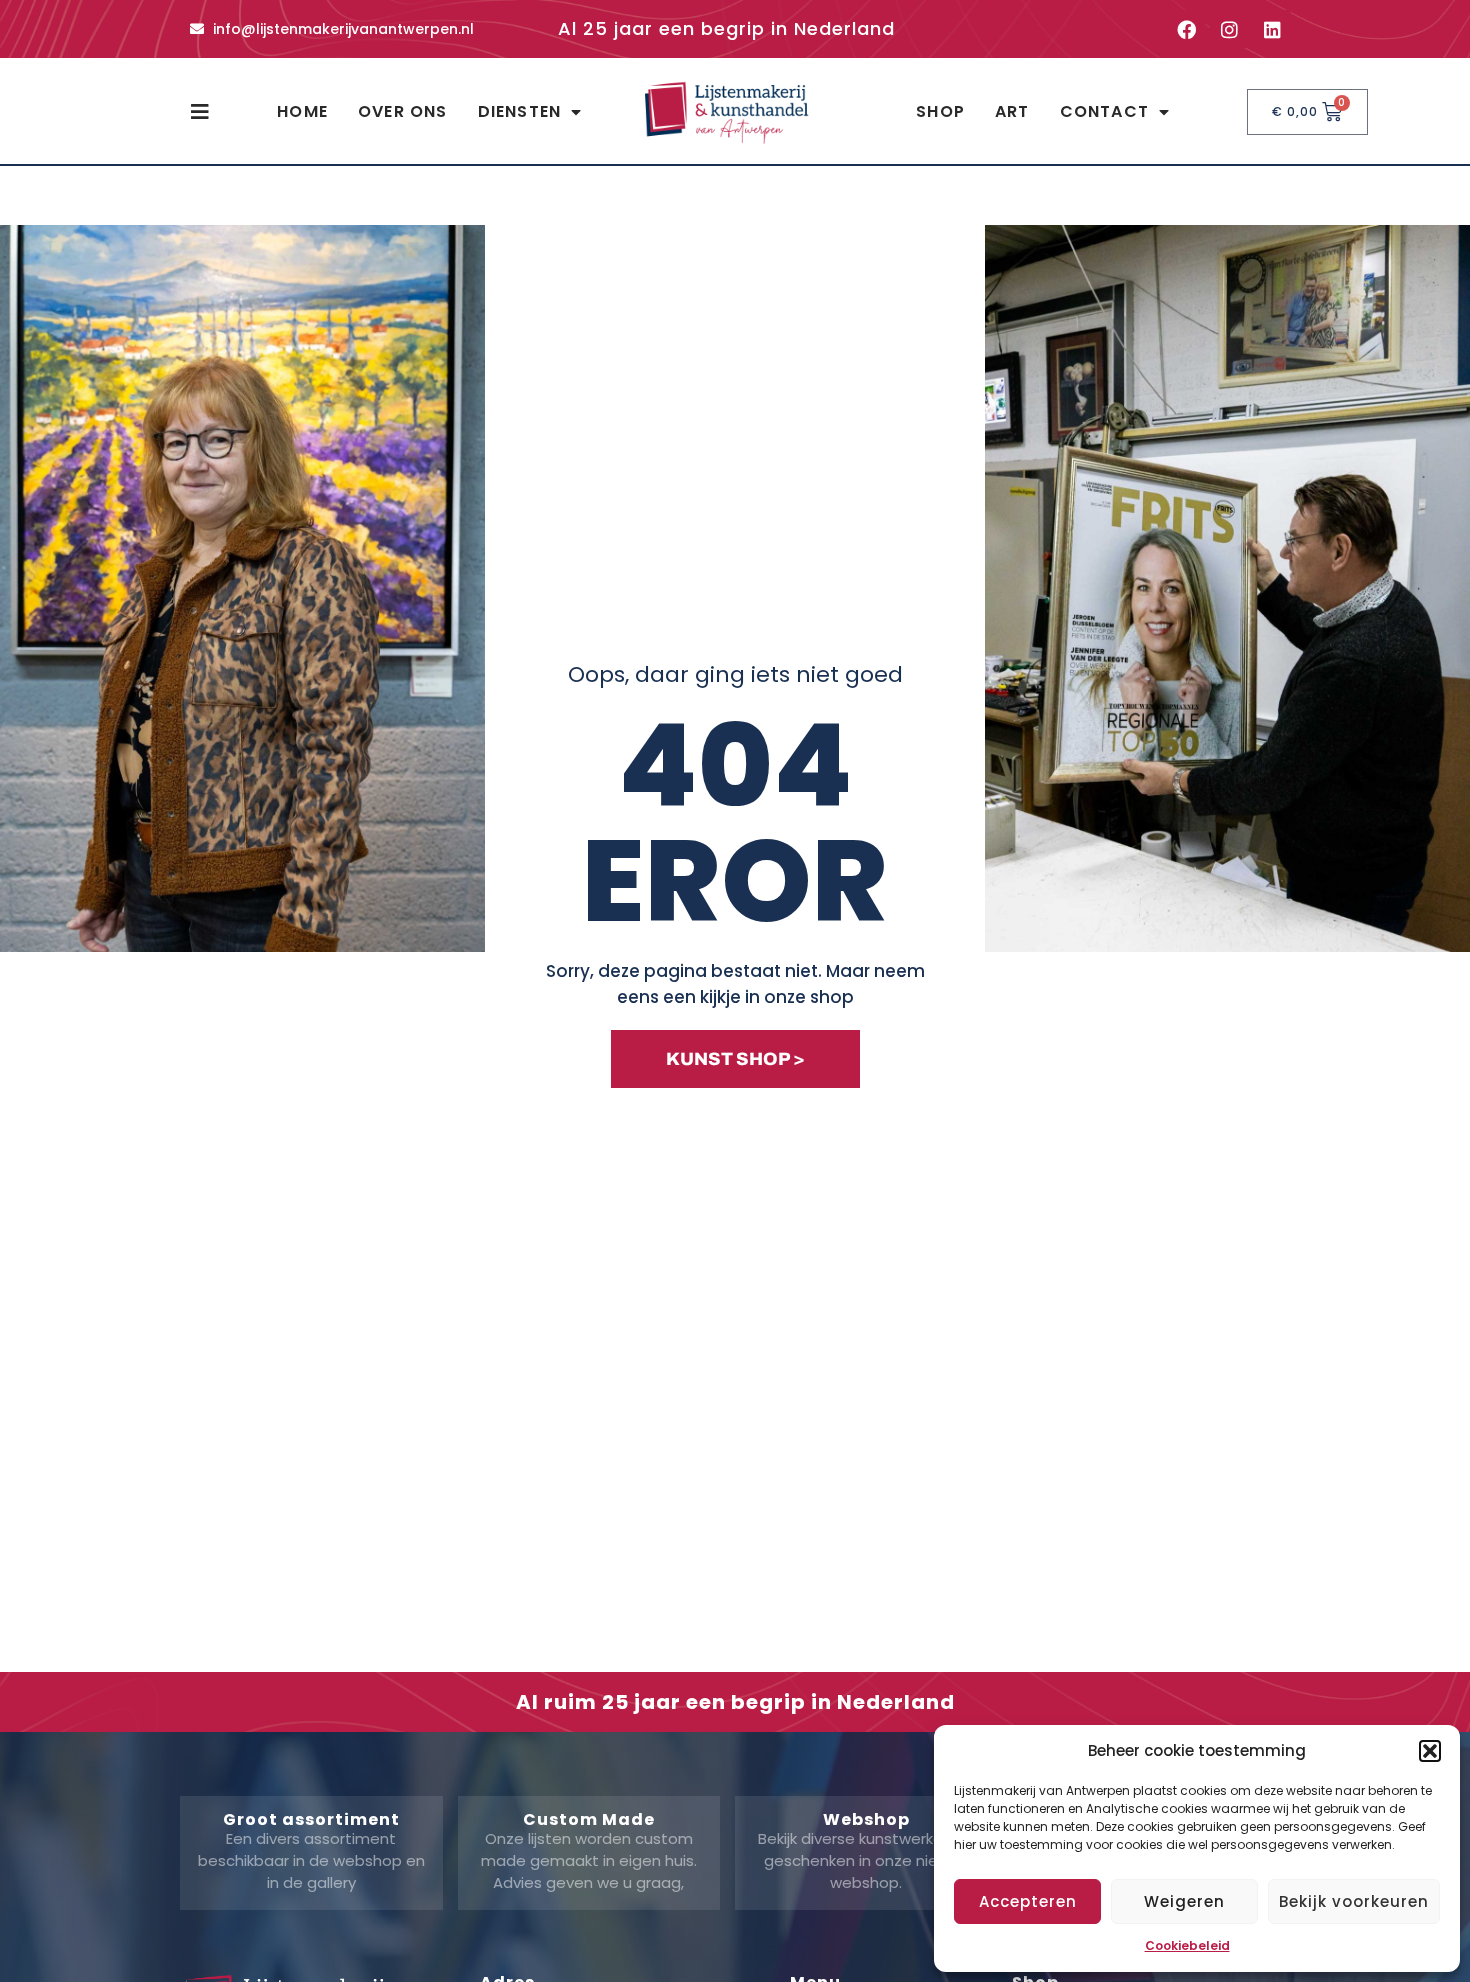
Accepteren (1028, 1901)
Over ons (403, 111)
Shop (940, 111)
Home (302, 111)
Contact (1104, 111)
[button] (1430, 1751)
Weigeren (1184, 1901)
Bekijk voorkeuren (1354, 1901)
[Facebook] (1186, 29)
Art (1012, 111)
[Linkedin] (1272, 29)
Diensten (520, 111)
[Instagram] (1229, 29)
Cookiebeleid (1187, 1945)
